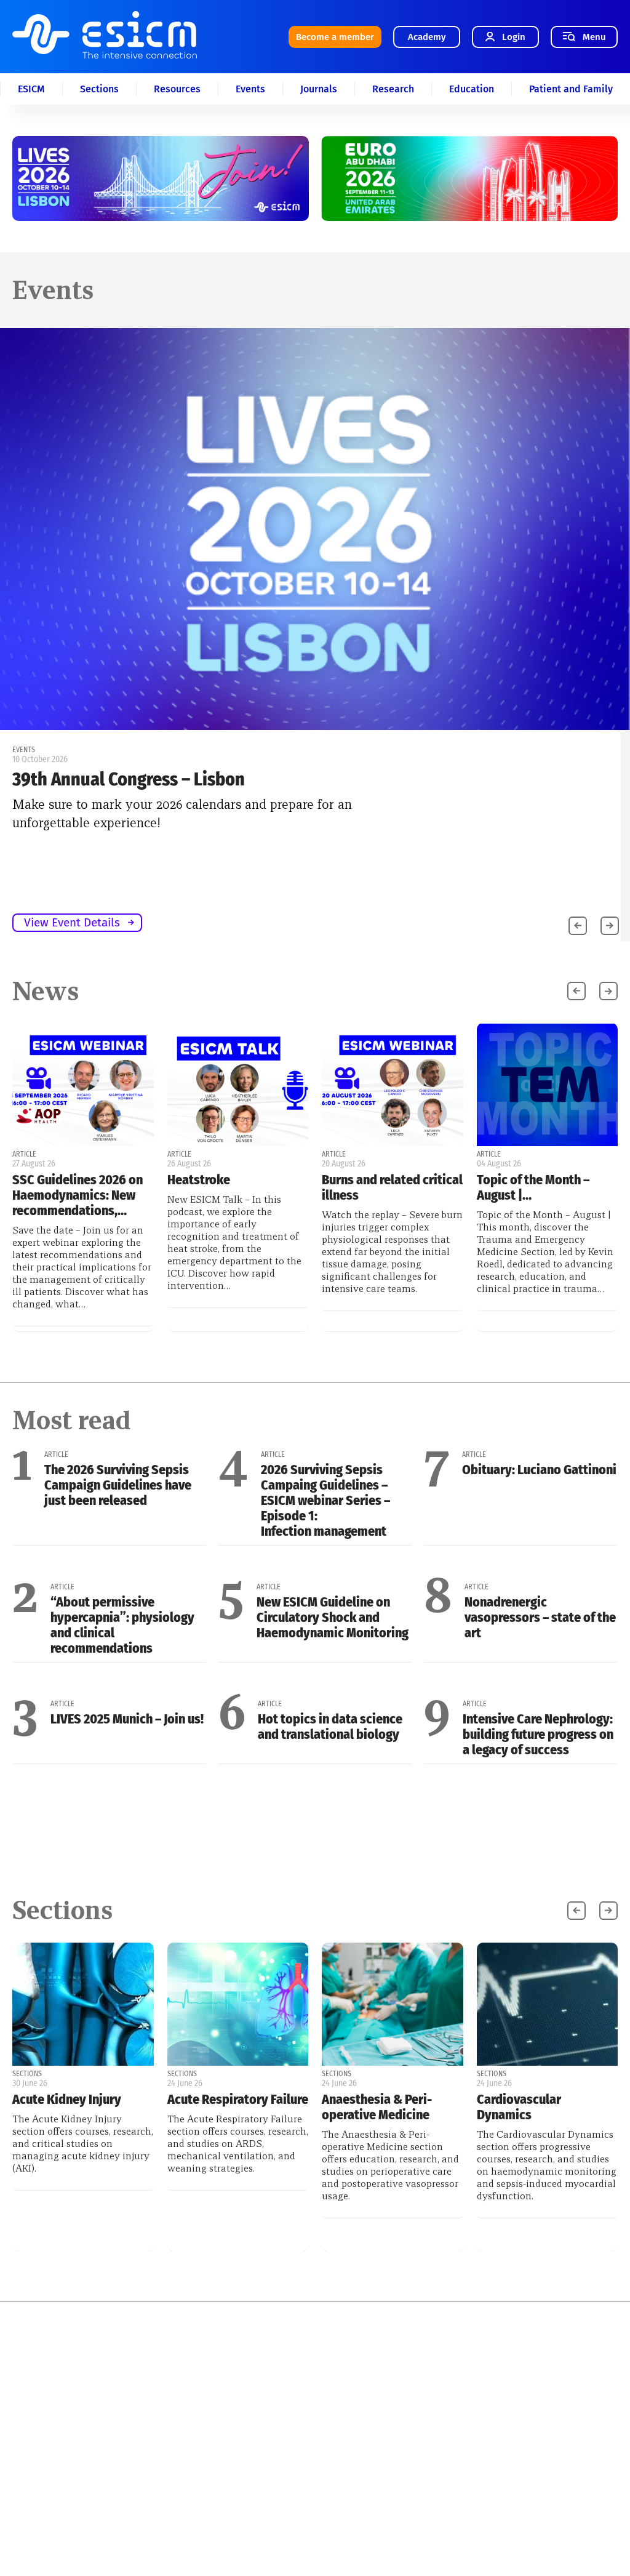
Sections (99, 89)
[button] (610, 926)
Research (393, 89)
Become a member (335, 37)
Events (250, 89)
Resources (177, 89)
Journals (319, 89)
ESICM (31, 89)
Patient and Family (571, 89)
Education (472, 89)
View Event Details (72, 922)
